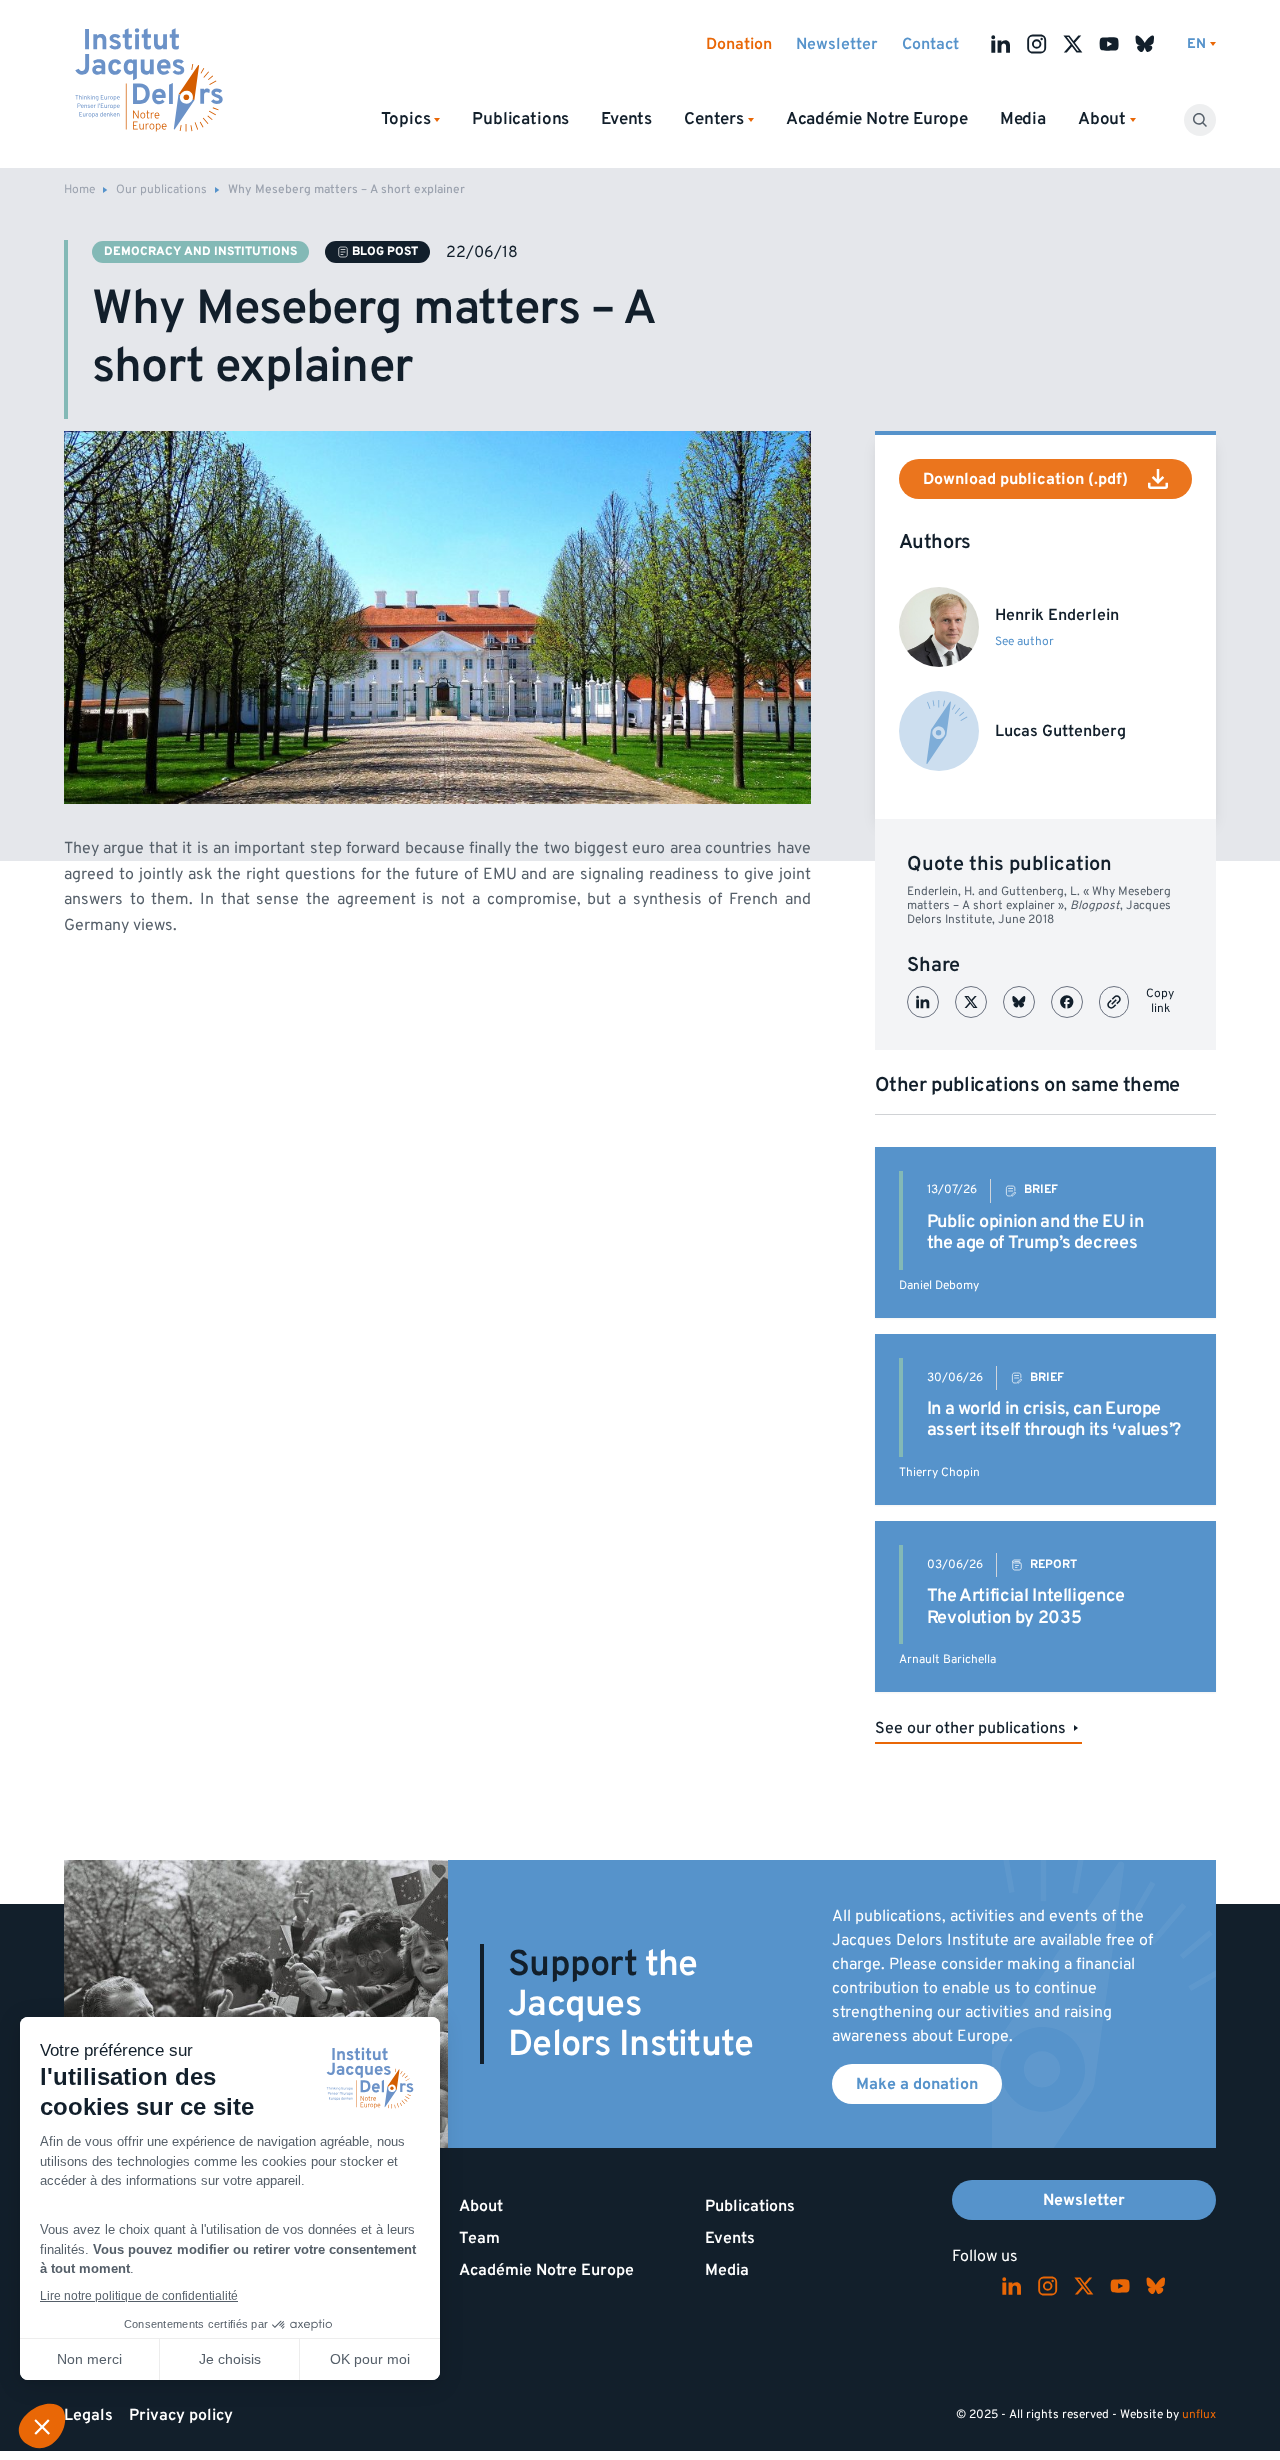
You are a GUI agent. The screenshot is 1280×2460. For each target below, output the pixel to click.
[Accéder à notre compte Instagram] (1037, 44)
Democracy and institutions (200, 251)
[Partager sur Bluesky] (1019, 1002)
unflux (1199, 2414)
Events (626, 119)
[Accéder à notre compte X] (1073, 44)
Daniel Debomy (939, 1285)
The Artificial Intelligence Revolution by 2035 (1026, 1606)
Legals (88, 2415)
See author (1024, 642)
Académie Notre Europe (877, 119)
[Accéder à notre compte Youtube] (1109, 44)
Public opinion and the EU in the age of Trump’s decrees (1035, 1232)
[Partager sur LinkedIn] (923, 1002)
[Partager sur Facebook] (1067, 1002)
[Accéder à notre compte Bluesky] (1145, 44)
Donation (739, 44)
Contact (930, 44)
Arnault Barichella (947, 1659)
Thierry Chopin (939, 1472)
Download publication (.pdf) (1025, 479)
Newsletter (837, 44)
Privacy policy (181, 2415)
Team (479, 2238)
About (481, 2206)
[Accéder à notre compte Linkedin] (1001, 44)
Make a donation (917, 2084)
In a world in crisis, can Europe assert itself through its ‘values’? (1054, 1419)
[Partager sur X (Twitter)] (971, 1002)
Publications (520, 119)
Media (1023, 119)
